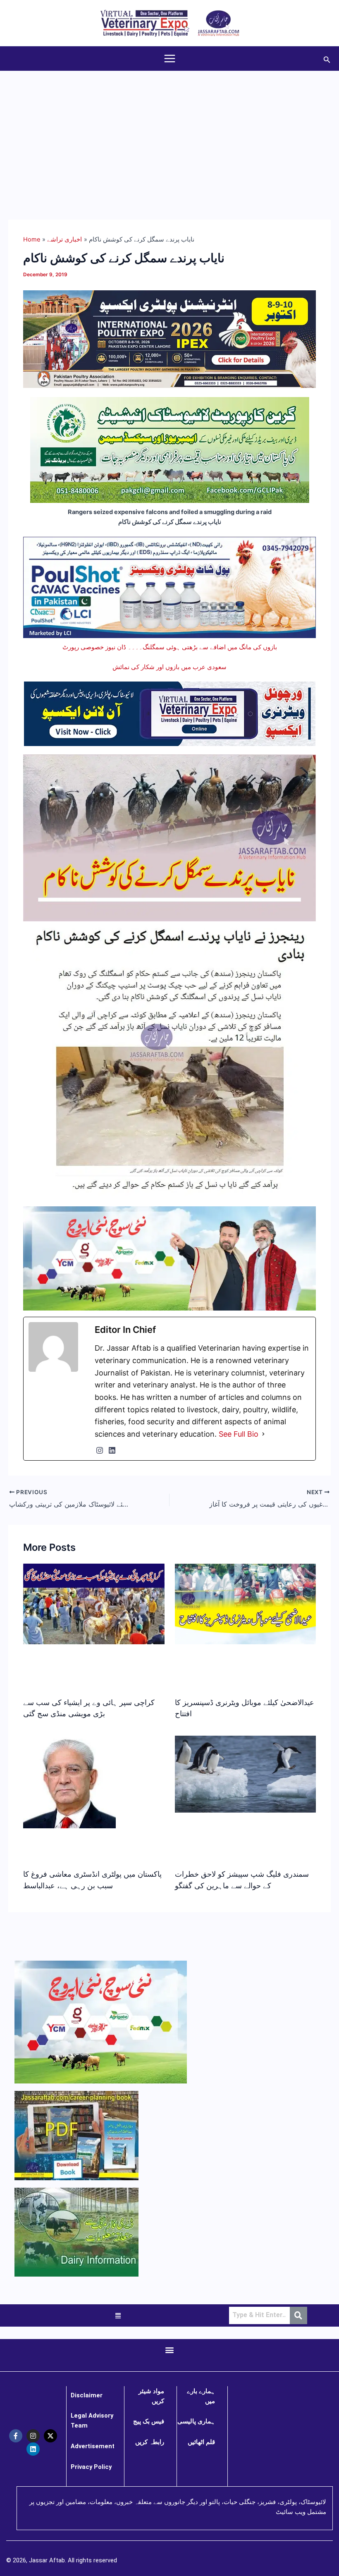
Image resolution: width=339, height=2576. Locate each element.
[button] (327, 59)
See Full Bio (239, 1434)
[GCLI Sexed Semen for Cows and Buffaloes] (170, 450)
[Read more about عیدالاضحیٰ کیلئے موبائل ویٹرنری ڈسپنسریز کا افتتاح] (245, 1603)
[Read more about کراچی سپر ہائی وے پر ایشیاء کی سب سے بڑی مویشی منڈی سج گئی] (94, 1603)
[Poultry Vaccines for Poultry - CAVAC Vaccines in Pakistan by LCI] (169, 587)
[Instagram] (100, 1450)
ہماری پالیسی (196, 2421)
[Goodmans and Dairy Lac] (169, 1258)
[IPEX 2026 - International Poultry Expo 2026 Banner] (169, 339)
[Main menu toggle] (170, 59)
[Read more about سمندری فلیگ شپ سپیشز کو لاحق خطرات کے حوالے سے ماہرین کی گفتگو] (245, 1774)
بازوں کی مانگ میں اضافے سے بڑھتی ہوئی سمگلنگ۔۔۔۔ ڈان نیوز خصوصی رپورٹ (170, 647)
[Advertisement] (169, 133)
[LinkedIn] (112, 1450)
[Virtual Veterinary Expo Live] (170, 713)
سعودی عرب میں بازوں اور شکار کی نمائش (169, 667)
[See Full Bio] (263, 1434)
